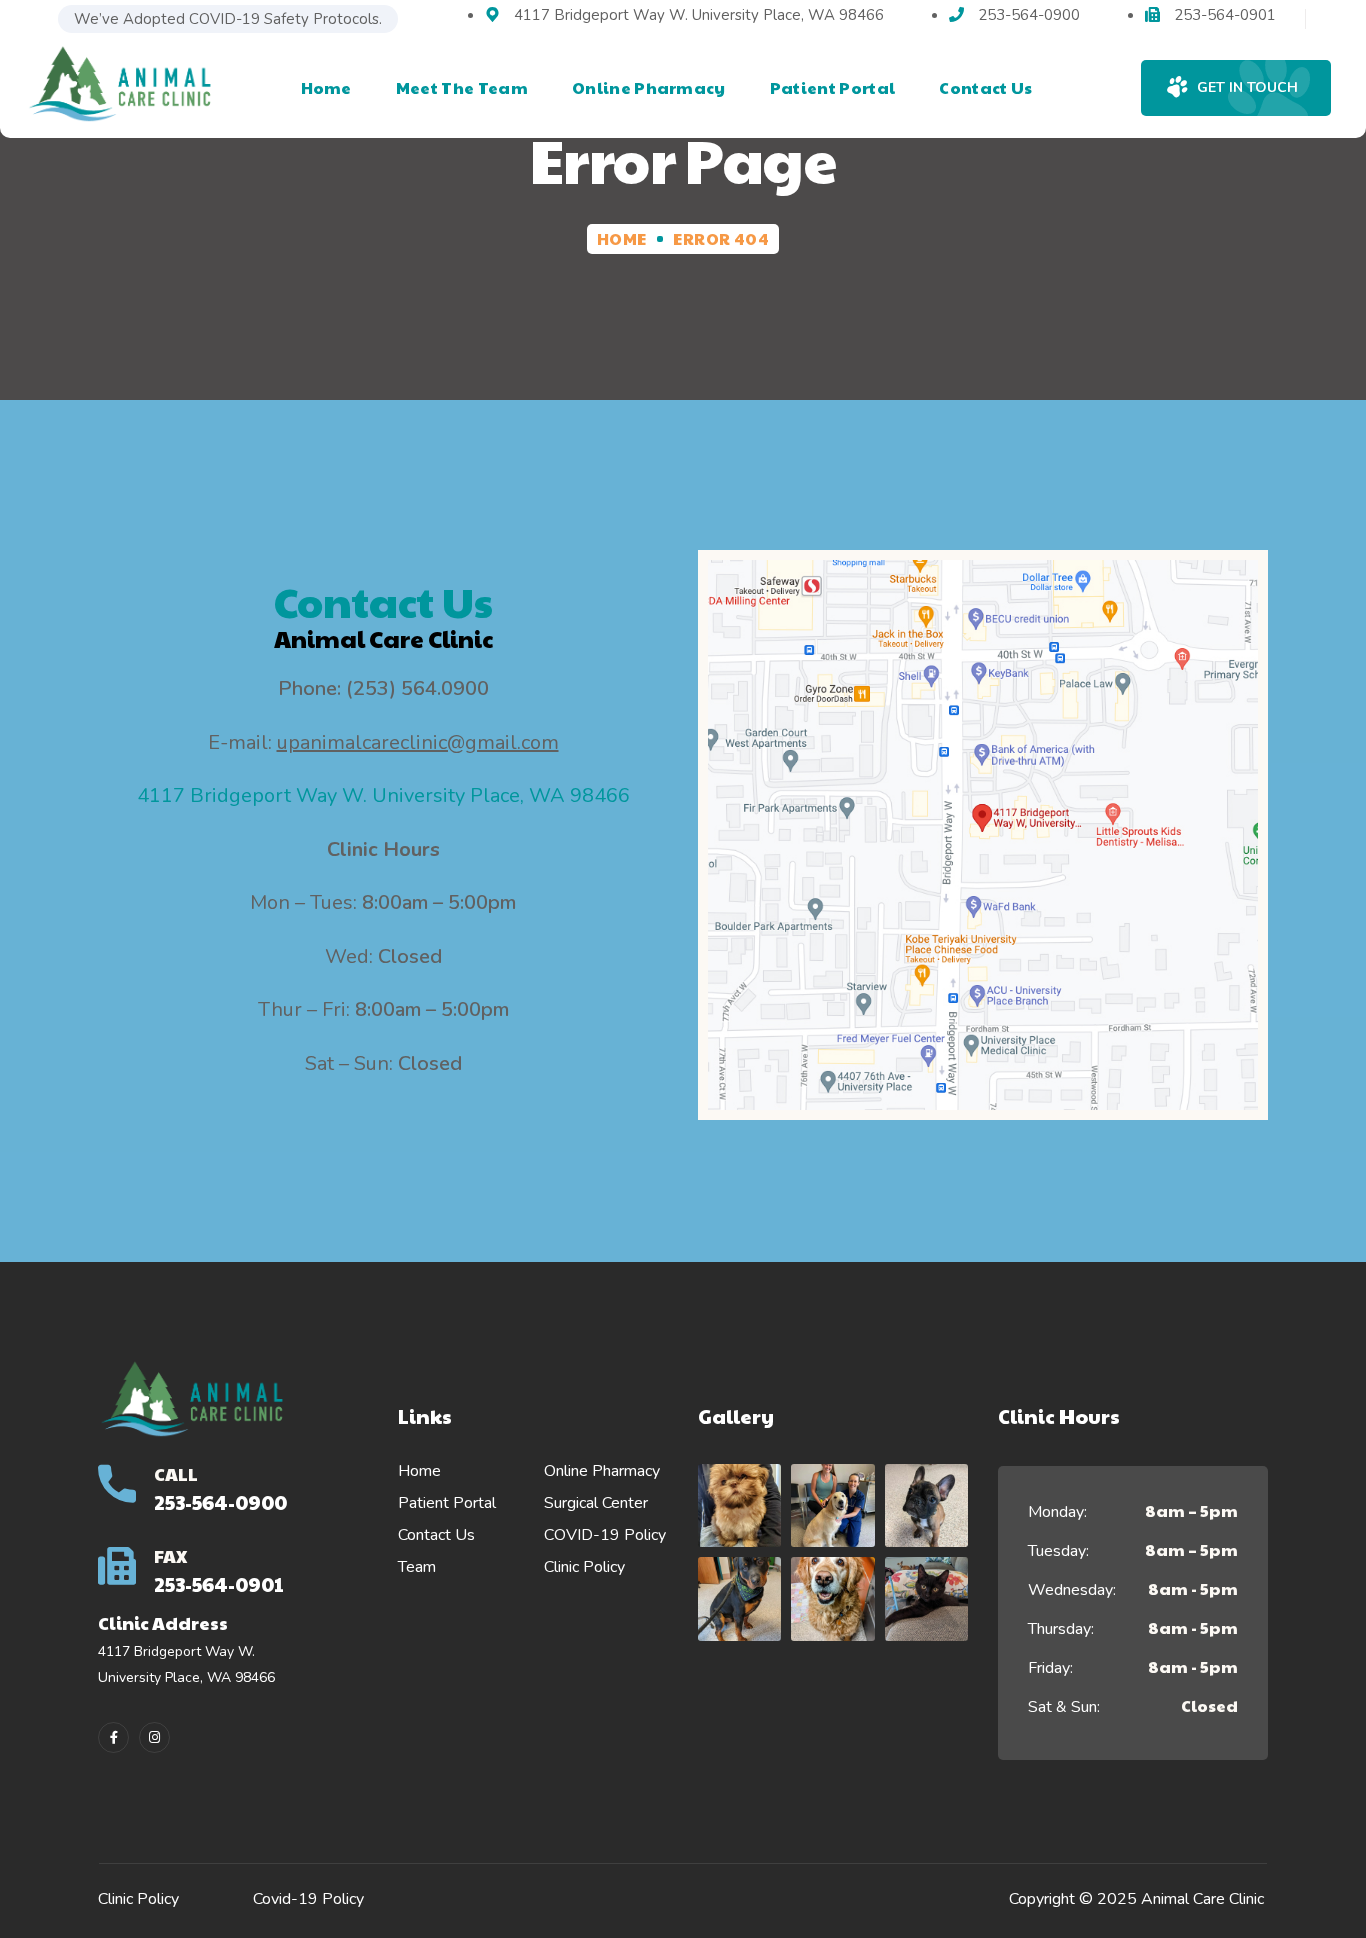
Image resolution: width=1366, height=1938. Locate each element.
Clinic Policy (584, 1567)
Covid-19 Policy (308, 1899)
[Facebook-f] (113, 1737)
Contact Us (436, 1535)
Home (622, 238)
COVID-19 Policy (605, 1535)
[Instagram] (154, 1737)
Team (417, 1567)
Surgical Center (596, 1503)
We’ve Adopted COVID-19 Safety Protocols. (228, 19)
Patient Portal (447, 1503)
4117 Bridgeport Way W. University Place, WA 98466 (383, 795)
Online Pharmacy (602, 1471)
